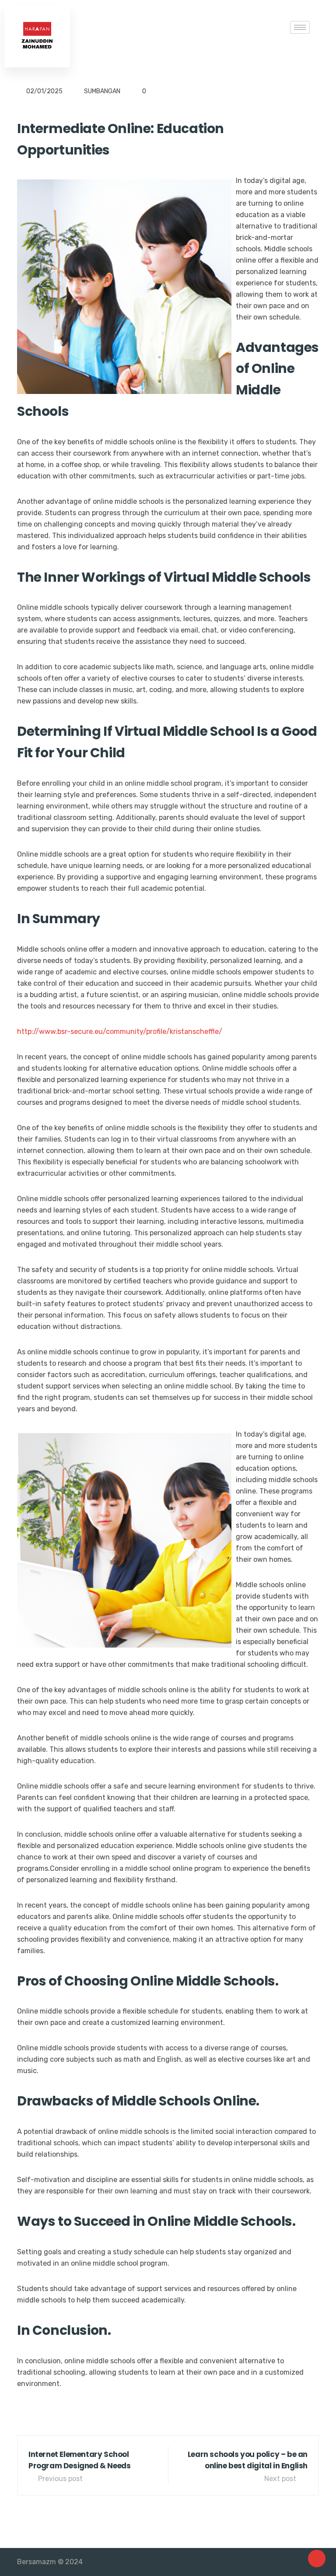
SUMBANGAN (102, 91)
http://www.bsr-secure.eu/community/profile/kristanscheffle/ (120, 1031)
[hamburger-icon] (300, 27)
